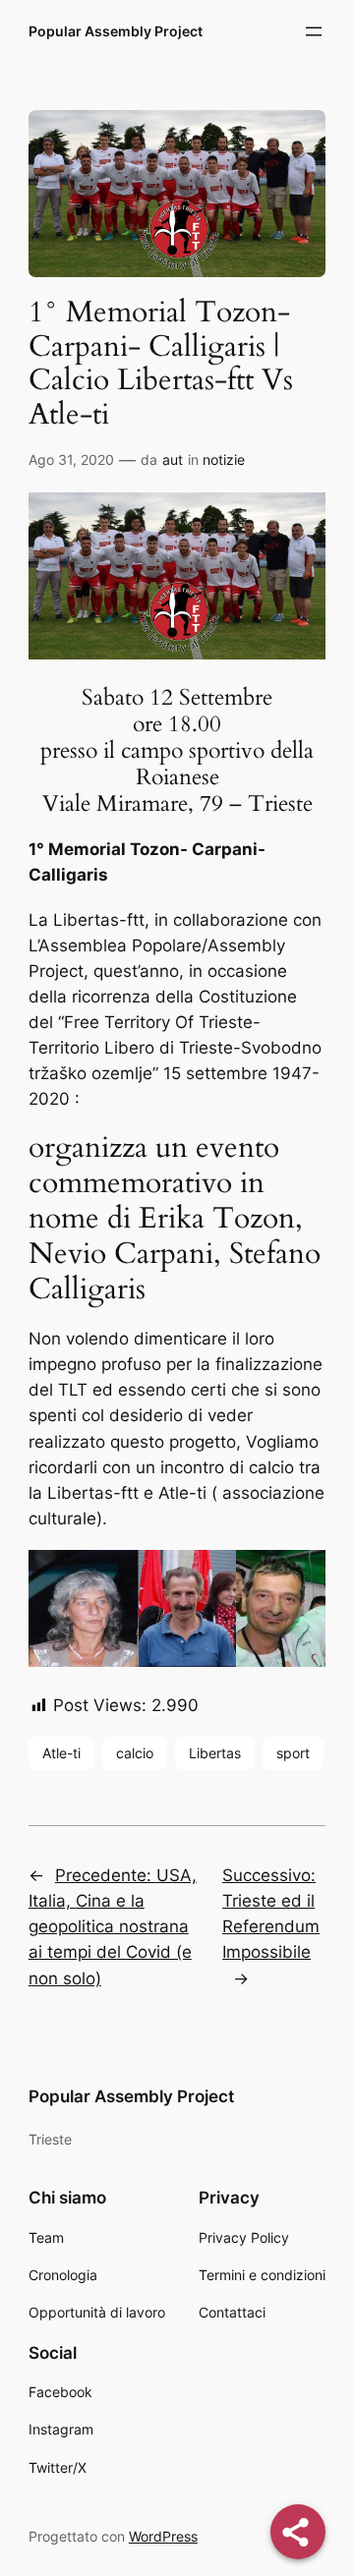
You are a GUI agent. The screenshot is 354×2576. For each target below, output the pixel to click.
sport (293, 1753)
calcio (135, 1753)
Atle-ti (61, 1753)
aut (173, 459)
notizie (224, 459)
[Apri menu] (314, 31)
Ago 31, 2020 (71, 459)
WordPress (163, 2536)
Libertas (215, 1753)
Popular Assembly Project (116, 31)
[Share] (298, 2532)
